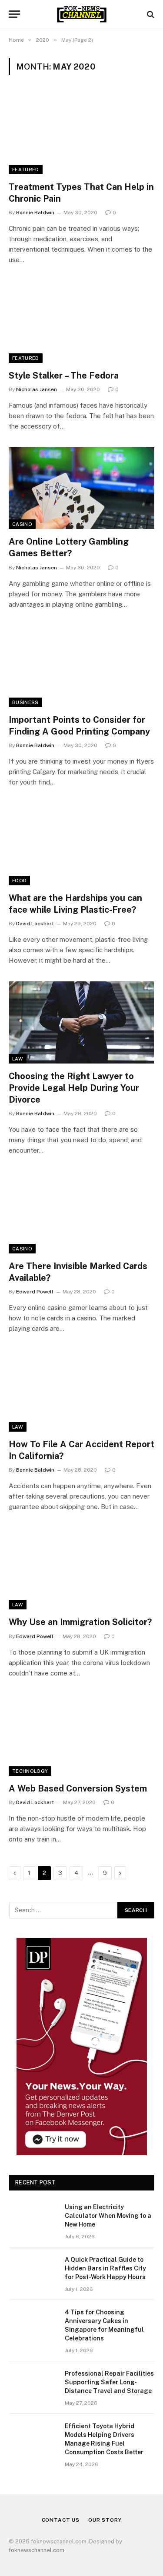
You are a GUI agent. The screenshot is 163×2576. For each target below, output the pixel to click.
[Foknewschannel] (81, 14)
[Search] (150, 14)
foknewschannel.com (37, 2550)
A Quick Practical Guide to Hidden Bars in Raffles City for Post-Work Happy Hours (105, 2268)
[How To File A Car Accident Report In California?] (81, 1390)
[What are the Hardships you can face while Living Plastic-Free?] (81, 844)
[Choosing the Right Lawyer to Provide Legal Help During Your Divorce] (81, 1022)
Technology (30, 1771)
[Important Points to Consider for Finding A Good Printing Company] (81, 666)
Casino (22, 524)
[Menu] (14, 14)
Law (18, 1059)
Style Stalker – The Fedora (64, 376)
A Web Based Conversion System (78, 1788)
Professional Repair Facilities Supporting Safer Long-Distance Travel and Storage (109, 2382)
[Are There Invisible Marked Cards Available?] (81, 1212)
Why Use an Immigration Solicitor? (80, 1622)
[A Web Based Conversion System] (81, 1735)
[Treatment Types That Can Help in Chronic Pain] (81, 133)
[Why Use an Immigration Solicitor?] (81, 1569)
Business (25, 702)
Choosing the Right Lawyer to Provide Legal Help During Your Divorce (74, 1088)
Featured (26, 170)
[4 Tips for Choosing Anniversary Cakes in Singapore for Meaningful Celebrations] (33, 2323)
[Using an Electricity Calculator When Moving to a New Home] (33, 2218)
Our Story (105, 2520)
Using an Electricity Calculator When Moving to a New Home (108, 2216)
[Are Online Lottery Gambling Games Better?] (81, 488)
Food (19, 881)
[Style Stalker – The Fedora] (81, 322)
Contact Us (61, 2520)
